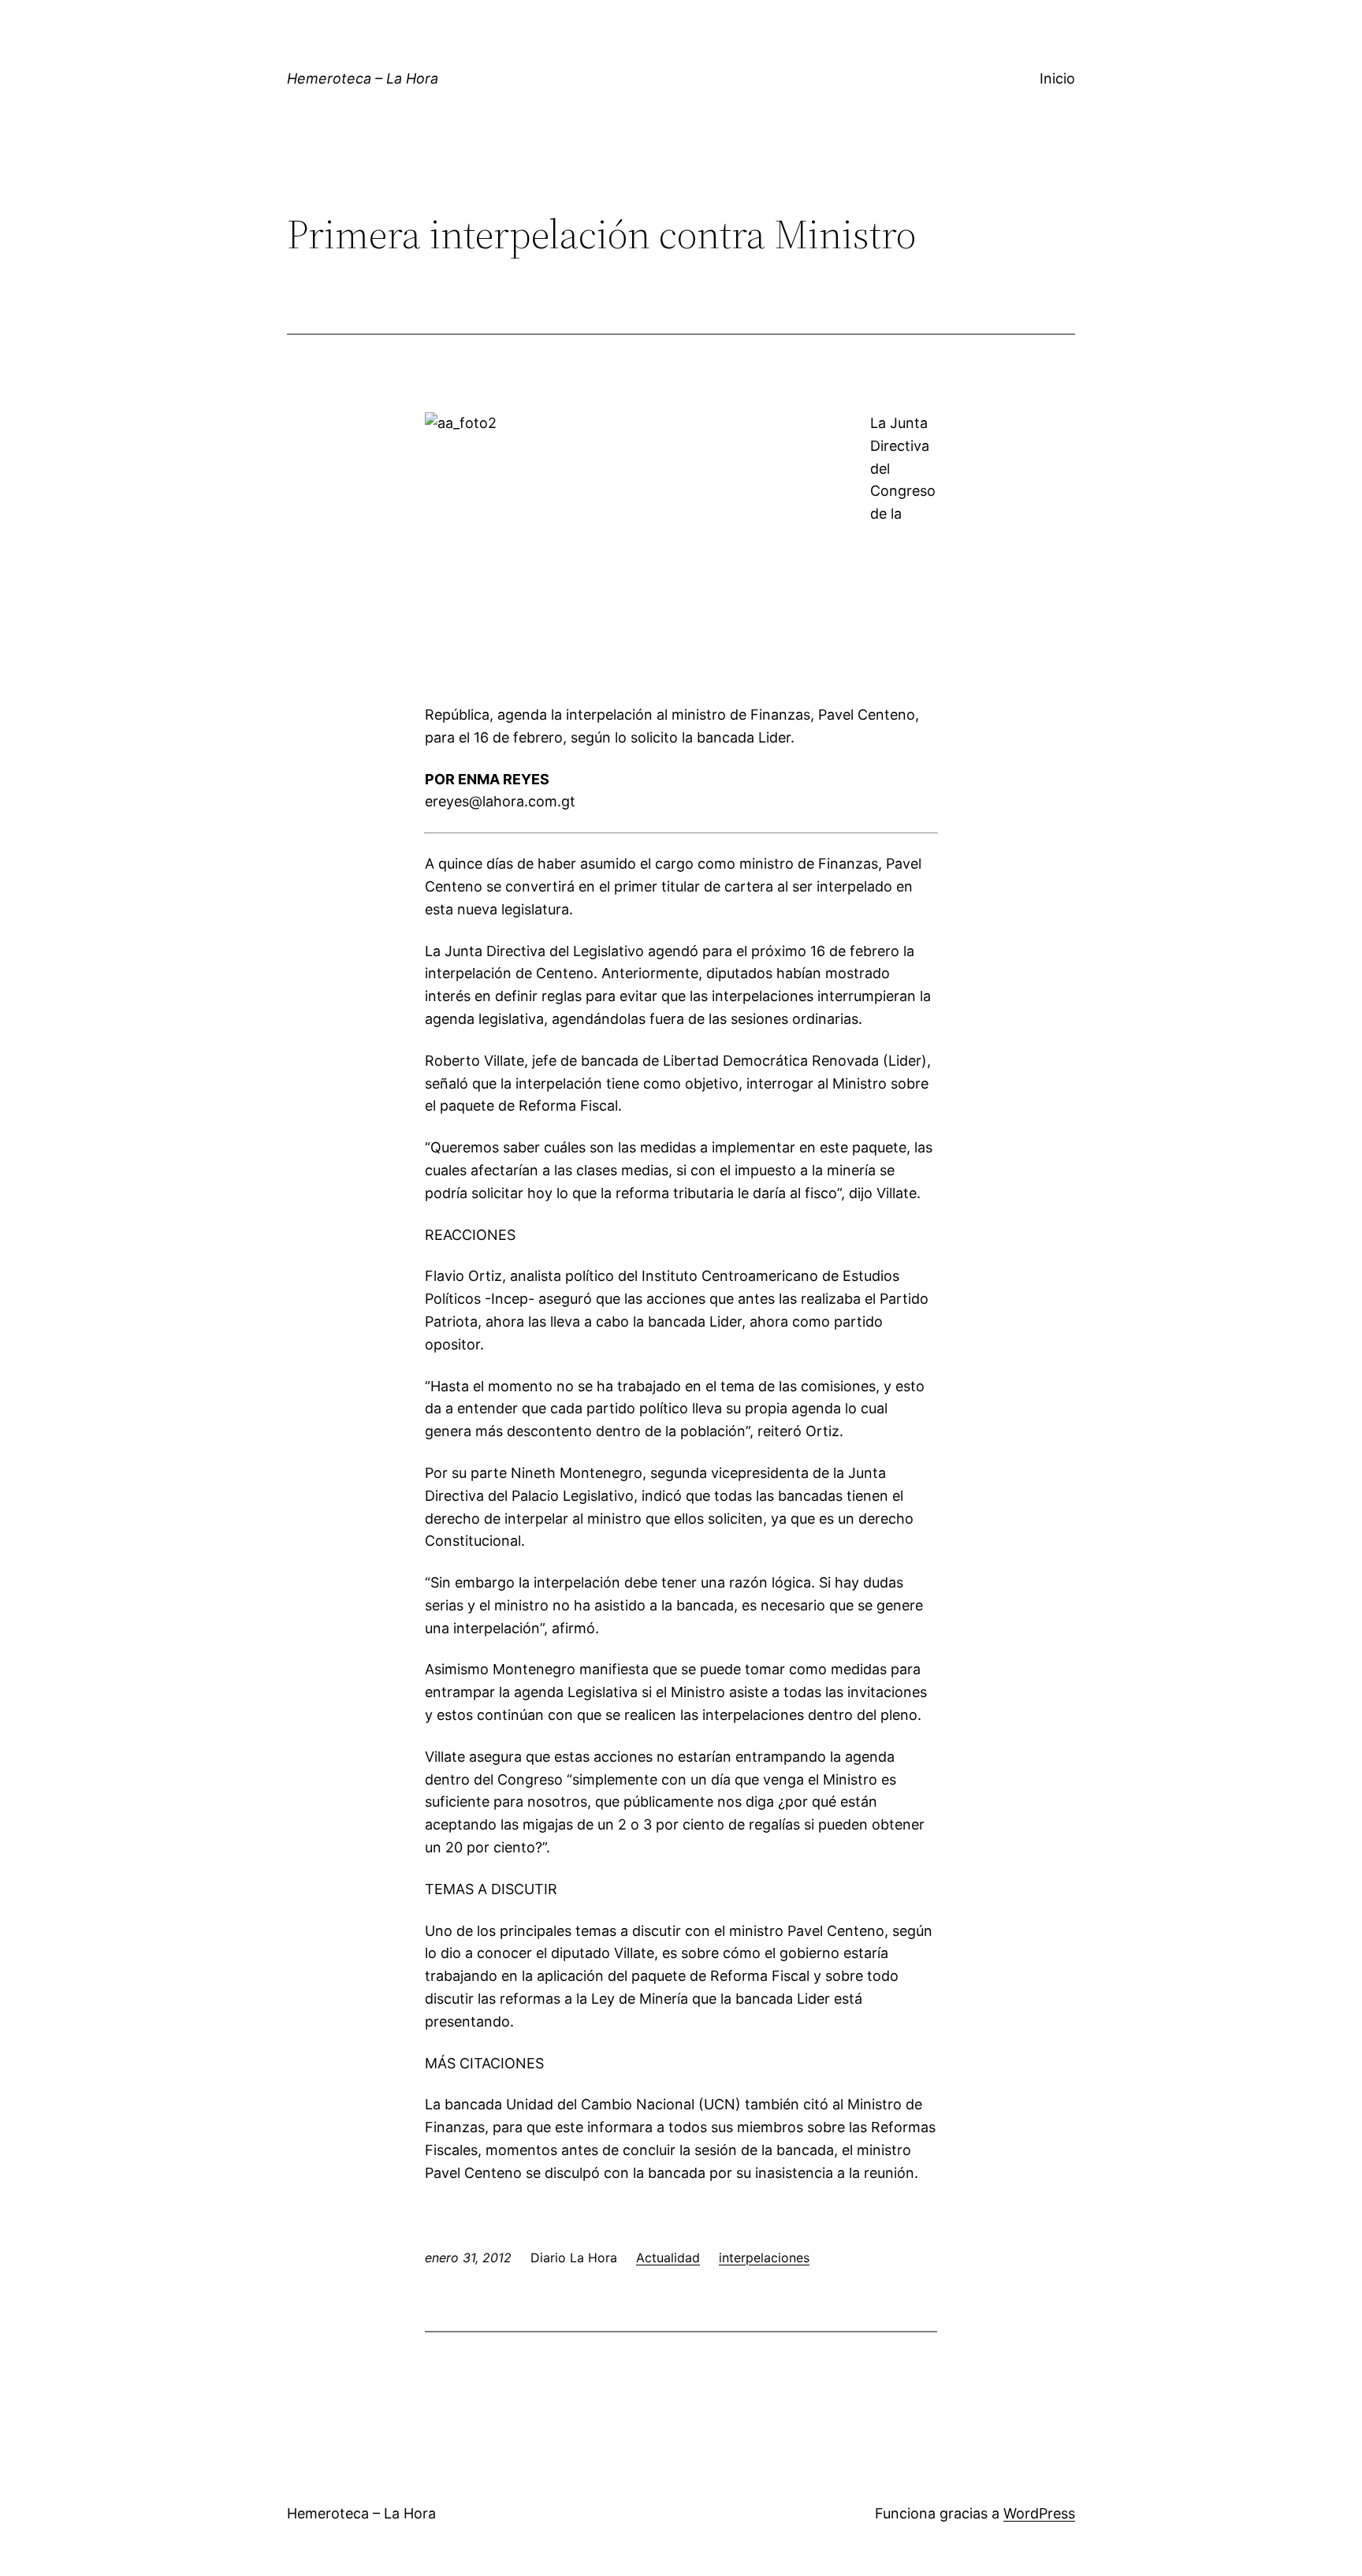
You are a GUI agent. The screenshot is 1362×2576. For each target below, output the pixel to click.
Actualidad (668, 2258)
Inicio (1057, 78)
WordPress (1039, 2513)
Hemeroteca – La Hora (363, 78)
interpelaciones (764, 2258)
